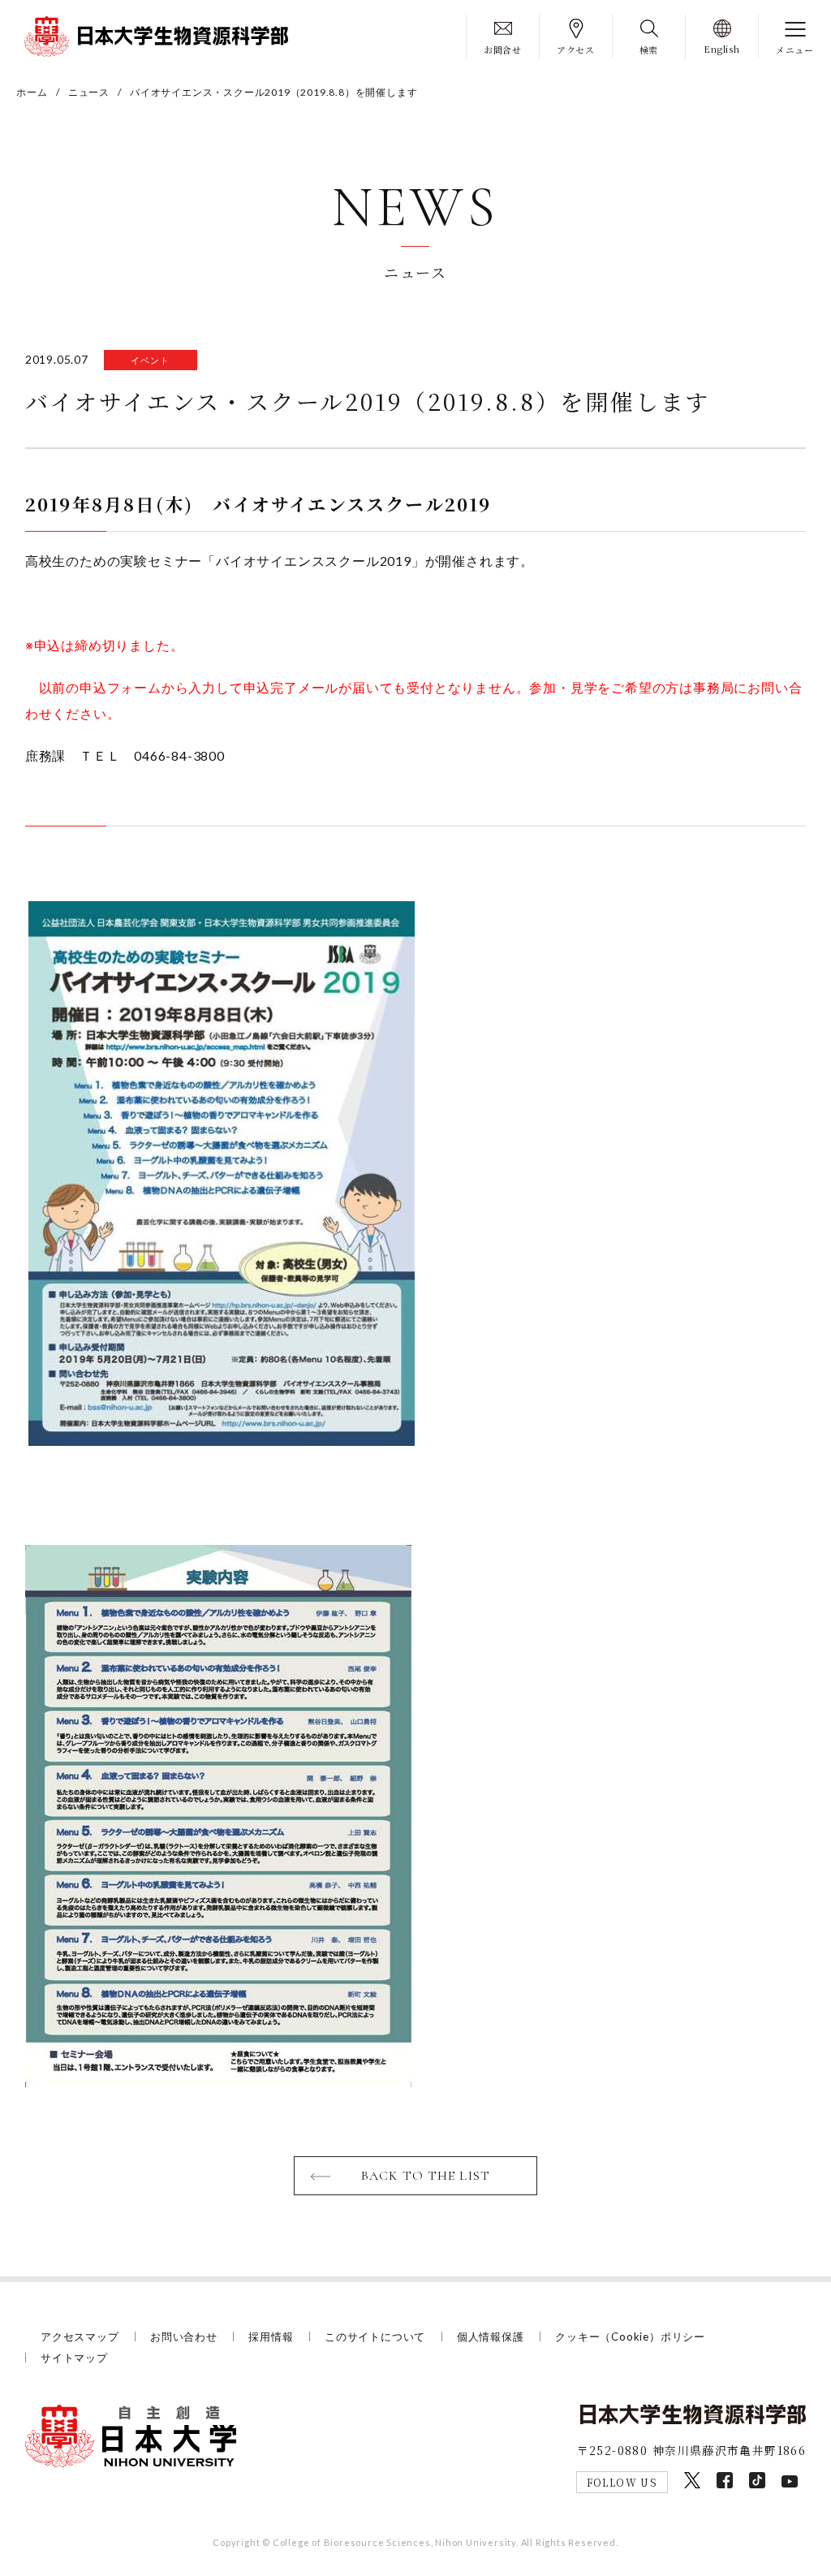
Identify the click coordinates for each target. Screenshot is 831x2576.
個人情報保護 (491, 2337)
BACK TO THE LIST (426, 2176)
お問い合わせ (184, 2337)
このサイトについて (375, 2337)
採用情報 (271, 2337)
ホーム (32, 92)
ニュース (89, 92)
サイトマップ (74, 2358)
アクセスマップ (80, 2337)
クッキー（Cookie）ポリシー (630, 2337)
